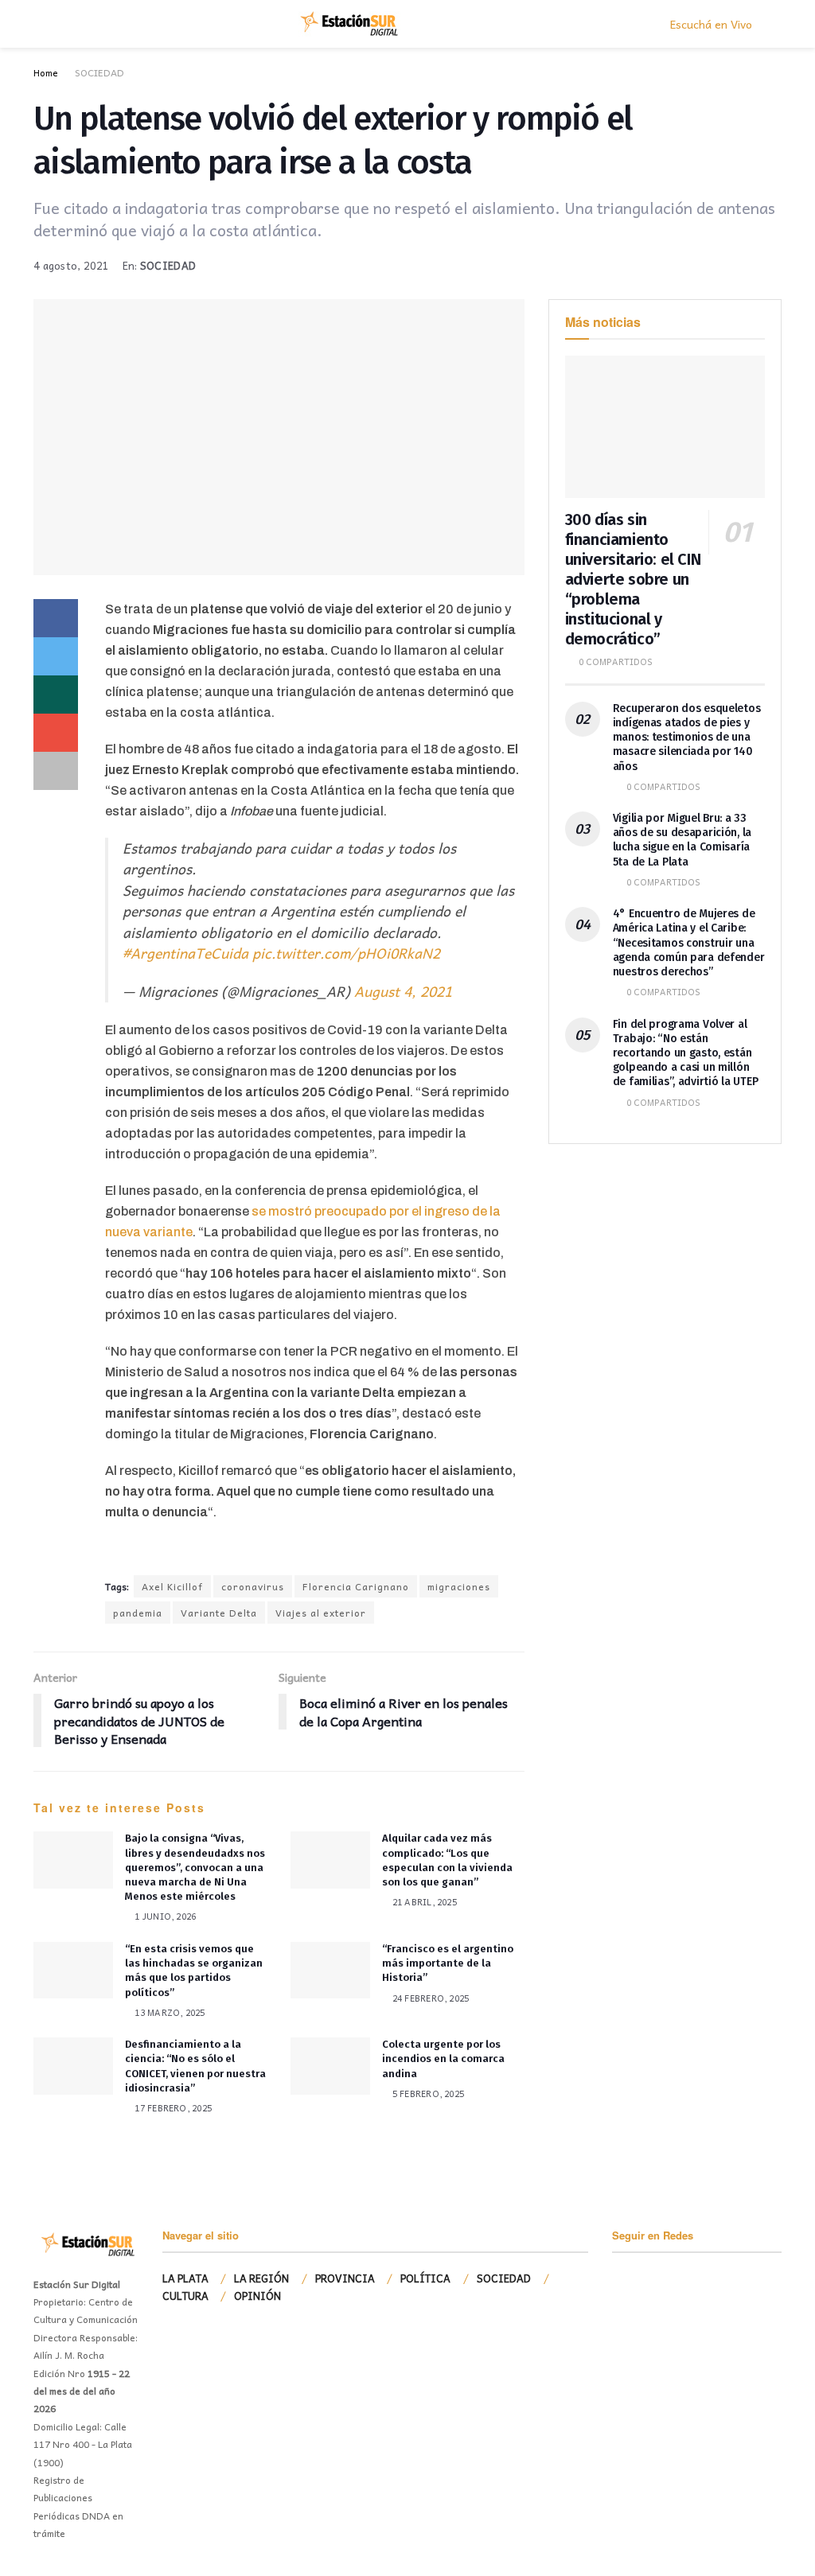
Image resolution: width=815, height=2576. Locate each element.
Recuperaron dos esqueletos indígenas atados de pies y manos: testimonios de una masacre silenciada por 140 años (687, 737)
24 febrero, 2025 (429, 1998)
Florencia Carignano (356, 1586)
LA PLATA (185, 2278)
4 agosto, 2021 (72, 265)
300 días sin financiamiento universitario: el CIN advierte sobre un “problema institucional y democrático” (633, 579)
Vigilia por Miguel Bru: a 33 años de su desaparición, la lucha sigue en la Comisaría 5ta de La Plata (682, 840)
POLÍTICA (425, 2278)
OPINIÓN (257, 2296)
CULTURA (185, 2296)
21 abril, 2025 (423, 1902)
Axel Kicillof (172, 1586)
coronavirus (253, 1586)
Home (46, 72)
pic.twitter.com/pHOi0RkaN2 (346, 953)
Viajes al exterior (321, 1613)
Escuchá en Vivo (710, 24)
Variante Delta (219, 1613)
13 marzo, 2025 (168, 2012)
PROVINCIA (345, 2278)
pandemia (138, 1613)
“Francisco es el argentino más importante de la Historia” (448, 1963)
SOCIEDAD (99, 72)
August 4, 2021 (403, 991)
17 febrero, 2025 (172, 2108)
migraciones (459, 1586)
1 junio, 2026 (164, 1916)
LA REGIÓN (261, 2278)
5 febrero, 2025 (427, 2093)
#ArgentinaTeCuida (185, 953)
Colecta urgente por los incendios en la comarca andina (443, 2058)
